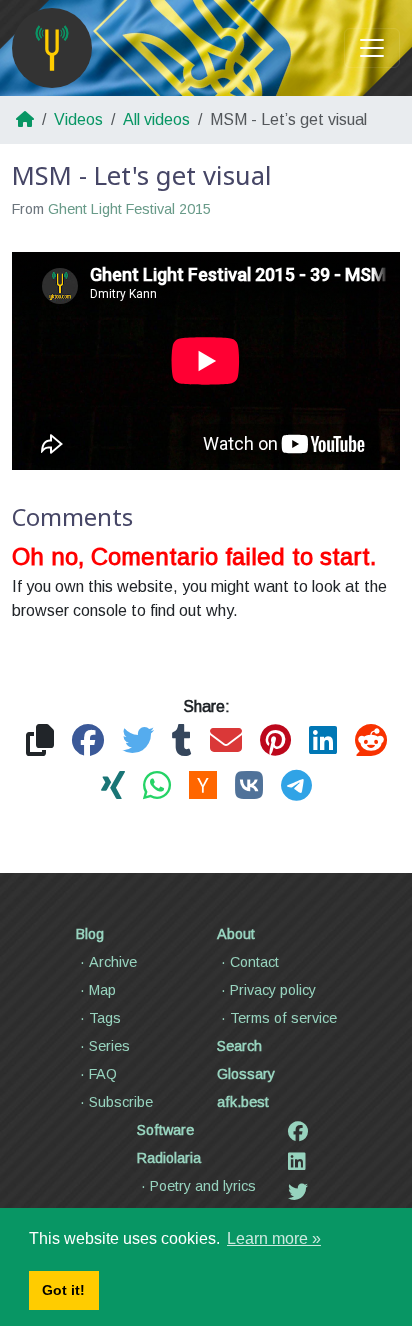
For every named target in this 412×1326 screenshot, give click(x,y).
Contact (254, 962)
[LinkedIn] (297, 1162)
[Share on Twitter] (138, 741)
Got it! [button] (63, 1290)
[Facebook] (298, 1132)
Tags (105, 1018)
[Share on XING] (113, 786)
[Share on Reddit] (371, 741)
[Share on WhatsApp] (157, 786)
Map (102, 990)
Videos (78, 119)
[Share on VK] (249, 786)
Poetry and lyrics (203, 1186)
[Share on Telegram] (296, 786)
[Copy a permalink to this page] (40, 741)
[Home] (52, 48)
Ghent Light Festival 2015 (129, 209)
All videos (156, 119)
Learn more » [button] (274, 1238)
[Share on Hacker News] (203, 786)
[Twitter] (298, 1192)
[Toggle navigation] (372, 48)
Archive (113, 962)
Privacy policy (273, 990)
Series (109, 1046)
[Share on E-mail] (226, 741)
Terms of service (283, 1018)
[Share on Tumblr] (182, 741)
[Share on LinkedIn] (323, 741)
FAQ (103, 1074)
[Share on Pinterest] (275, 741)
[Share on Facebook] (88, 741)
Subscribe (121, 1102)
